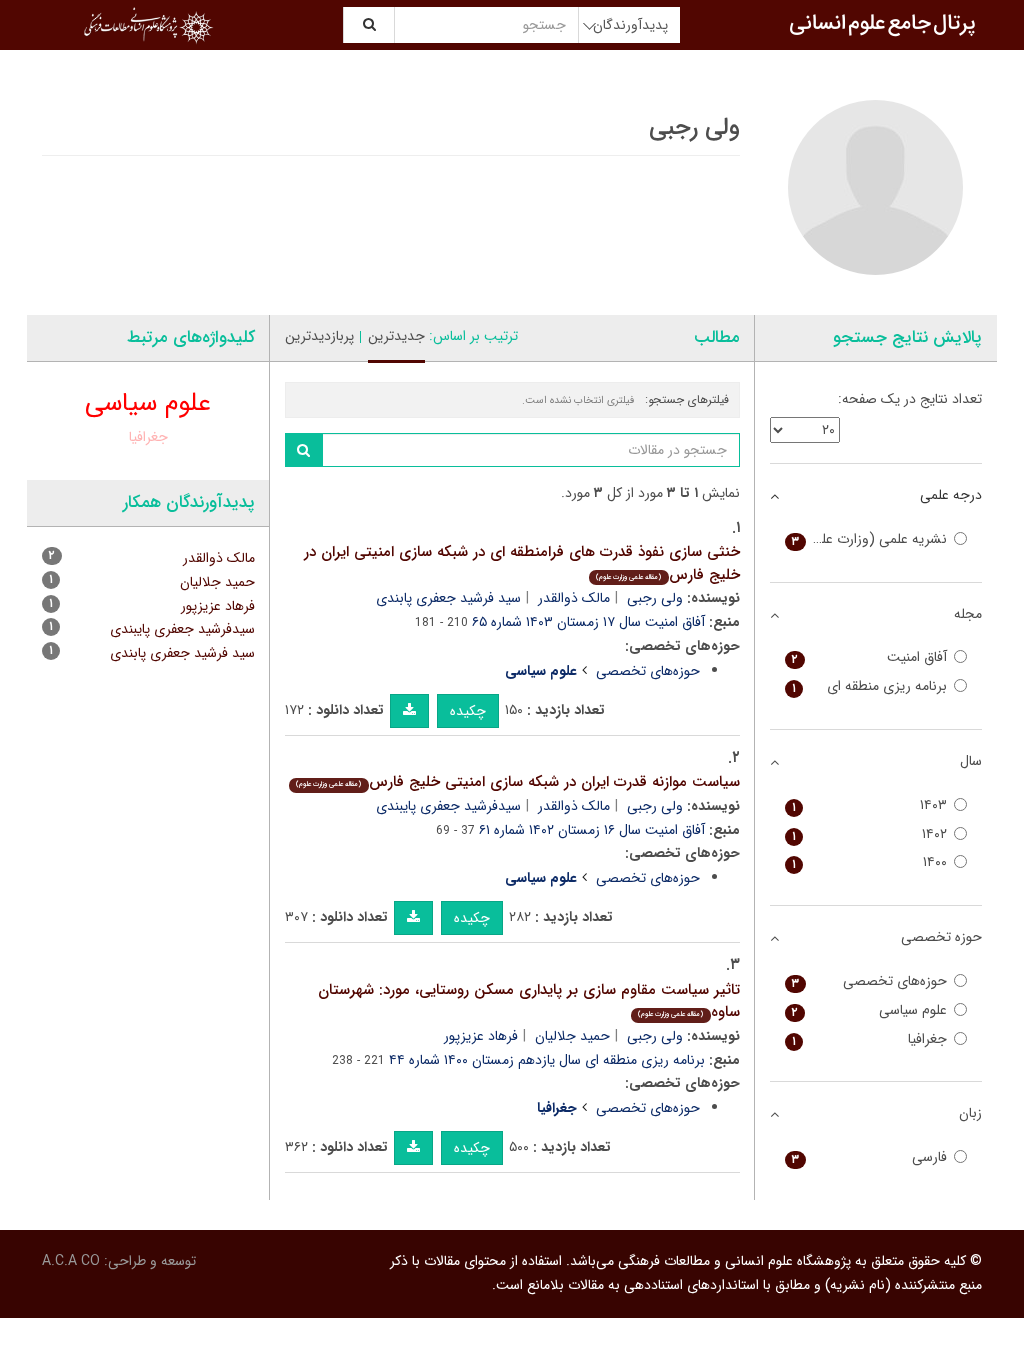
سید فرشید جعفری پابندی (448, 598)
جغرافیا (148, 437)
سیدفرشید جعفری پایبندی (448, 806)
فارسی (870, 1157)
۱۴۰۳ (870, 805)
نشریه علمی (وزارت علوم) (870, 539)
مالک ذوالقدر (574, 598)
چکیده (468, 711)
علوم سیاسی (148, 403)
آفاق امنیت (870, 657)
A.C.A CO (71, 1261)
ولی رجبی (655, 598)
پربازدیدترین (319, 336)
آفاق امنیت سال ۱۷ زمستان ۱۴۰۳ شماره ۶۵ (588, 622)
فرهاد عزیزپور (481, 1036)
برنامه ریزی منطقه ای (870, 686)
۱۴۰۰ (870, 862)
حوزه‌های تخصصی (648, 671)
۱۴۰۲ (870, 834)
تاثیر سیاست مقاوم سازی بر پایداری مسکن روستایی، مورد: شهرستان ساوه (529, 1001)
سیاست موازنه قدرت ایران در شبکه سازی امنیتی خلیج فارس (517, 782)
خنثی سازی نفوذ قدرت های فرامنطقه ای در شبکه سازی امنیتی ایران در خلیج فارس (522, 563)
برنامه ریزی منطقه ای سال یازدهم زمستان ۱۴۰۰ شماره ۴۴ (547, 1060)
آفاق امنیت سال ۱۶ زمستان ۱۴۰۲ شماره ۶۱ (592, 830)
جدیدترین (396, 336)
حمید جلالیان (572, 1036)
